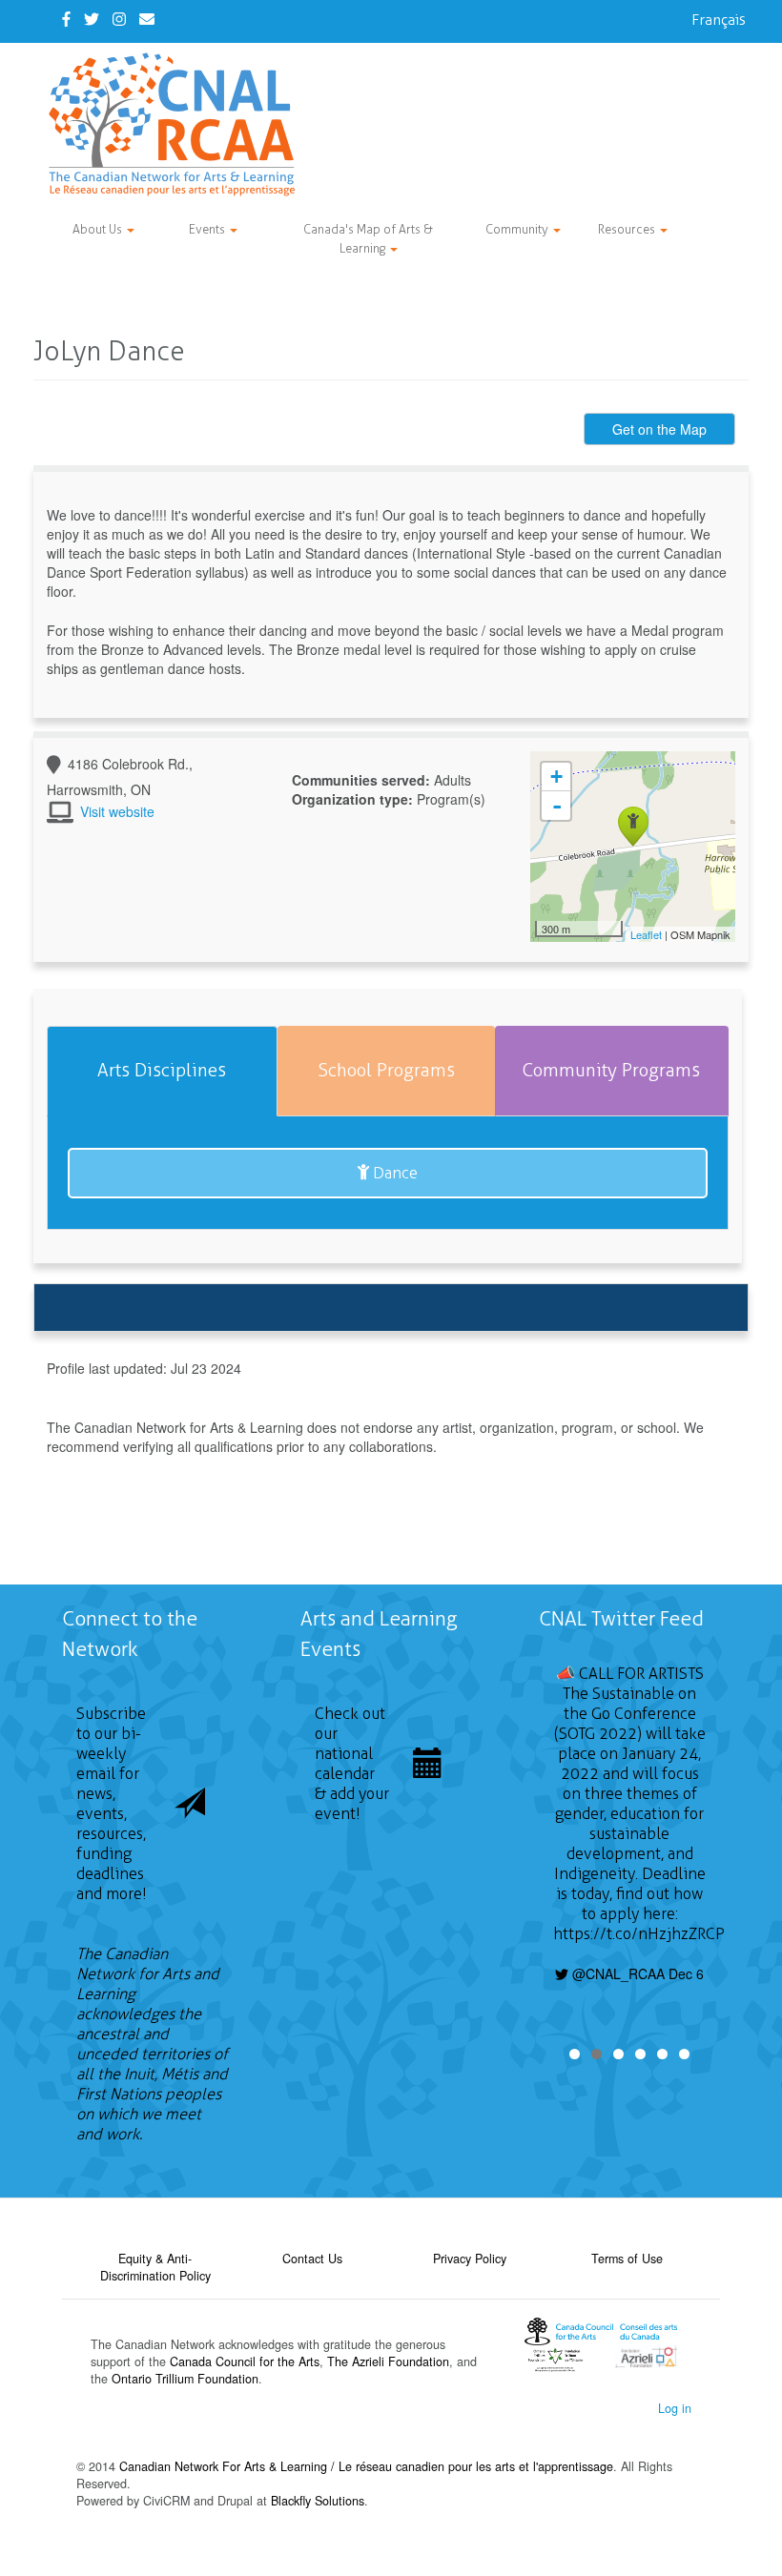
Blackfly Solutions (318, 2501)
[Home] (179, 124)
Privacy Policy (470, 2259)
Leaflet (646, 934)
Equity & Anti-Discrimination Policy (155, 2267)
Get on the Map (659, 429)
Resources (628, 229)
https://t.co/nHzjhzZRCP (639, 1934)
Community (518, 229)
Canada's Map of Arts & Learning (368, 239)
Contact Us (312, 2259)
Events (208, 229)
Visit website (117, 811)
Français (719, 20)
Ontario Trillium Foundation (185, 2379)
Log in (675, 2408)
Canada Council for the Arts (245, 2361)
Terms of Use (627, 2259)
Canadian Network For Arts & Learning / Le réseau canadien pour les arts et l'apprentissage (366, 2466)
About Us (99, 229)
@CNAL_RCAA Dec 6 (636, 1973)
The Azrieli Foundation (388, 2361)
